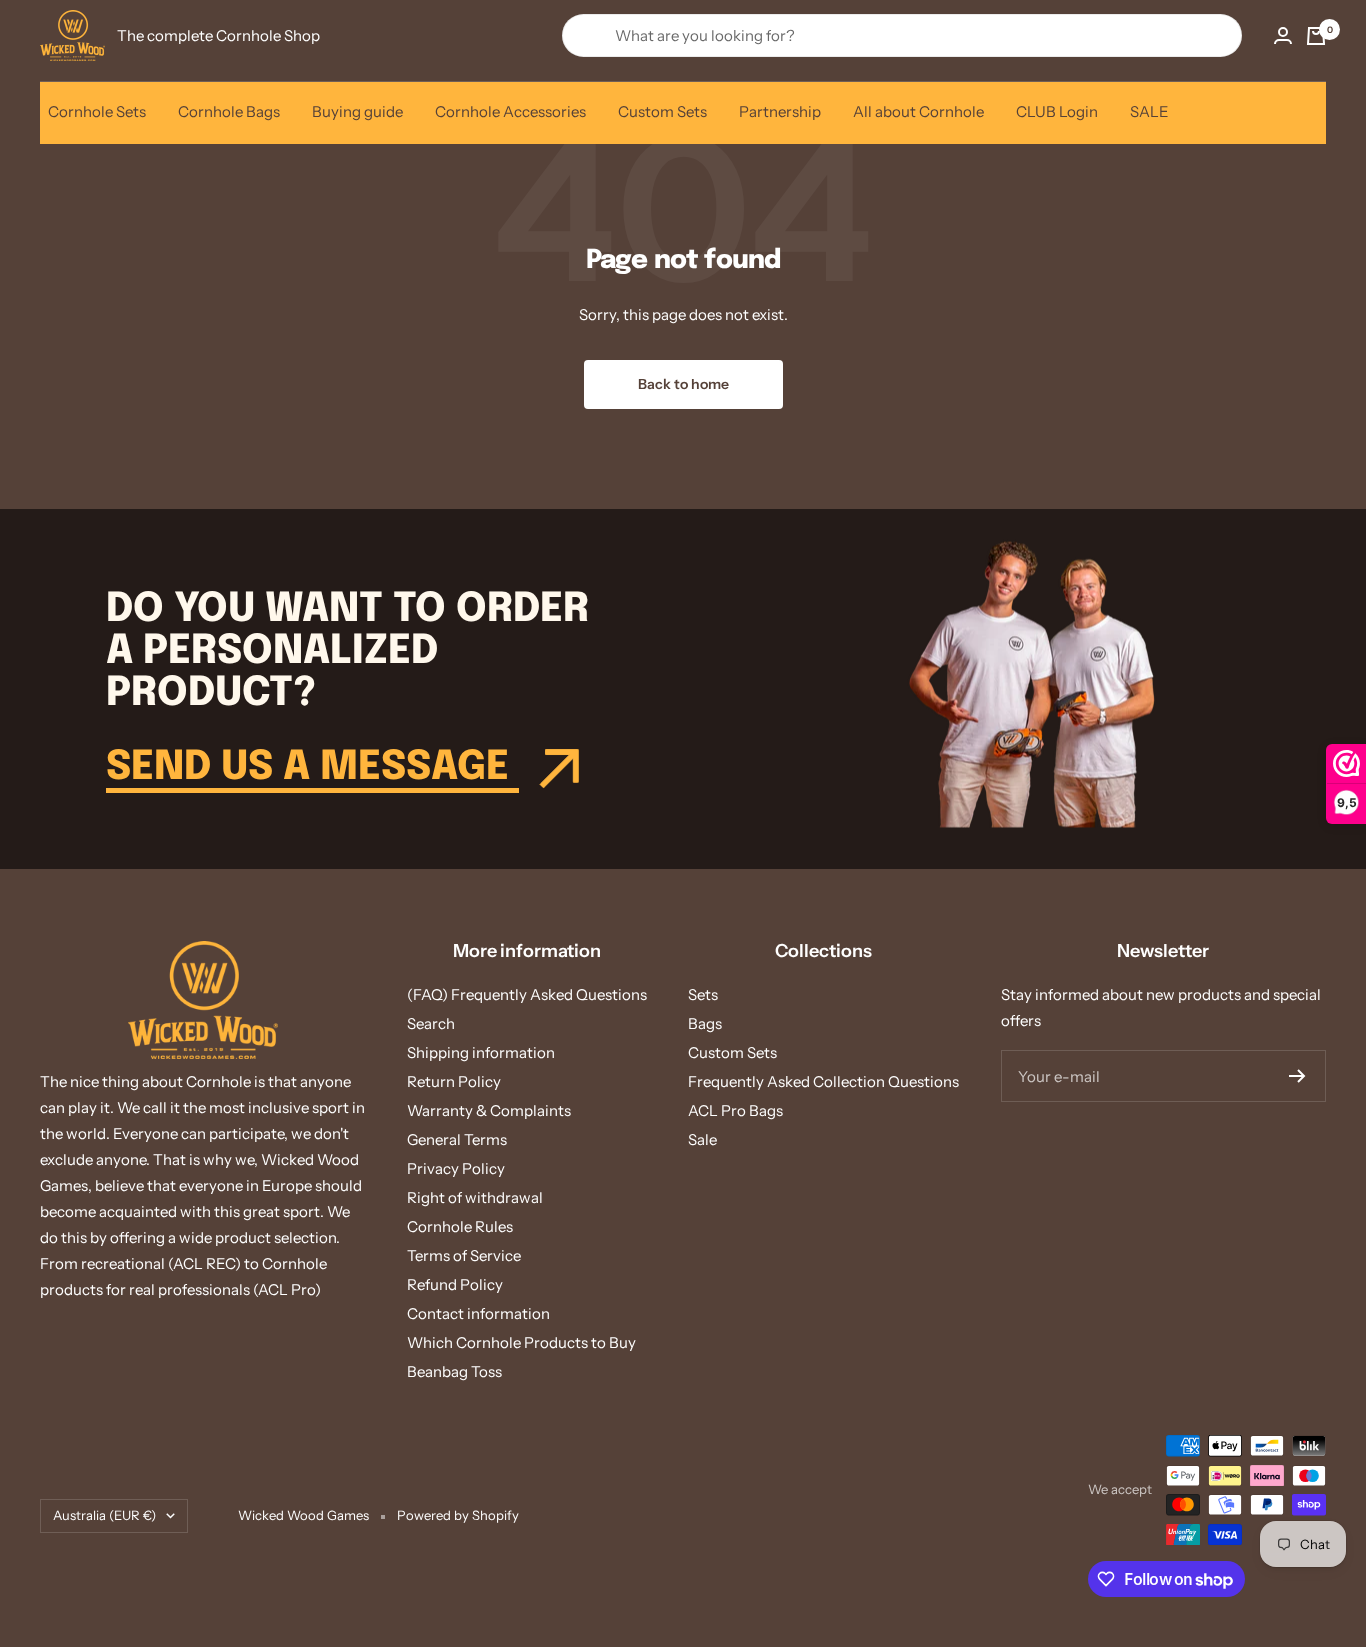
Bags (705, 1023)
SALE (1149, 111)
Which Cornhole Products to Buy (521, 1342)
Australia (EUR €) (104, 1515)
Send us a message (312, 767)
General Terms (457, 1139)
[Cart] (1316, 36)
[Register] (1297, 1076)
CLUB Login (1057, 111)
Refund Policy (455, 1284)
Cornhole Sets (97, 111)
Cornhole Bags (229, 111)
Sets (703, 994)
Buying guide (357, 111)
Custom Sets (662, 111)
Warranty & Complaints (489, 1110)
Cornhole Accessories (510, 111)
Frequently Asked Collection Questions (823, 1081)
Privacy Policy (456, 1168)
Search (431, 1023)
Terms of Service (464, 1255)
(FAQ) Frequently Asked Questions (527, 994)
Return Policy (454, 1081)
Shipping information (481, 1052)
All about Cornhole (918, 111)
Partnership (780, 111)
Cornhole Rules (460, 1226)
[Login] (1283, 35)
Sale (702, 1139)
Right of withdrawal (475, 1197)
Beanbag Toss (454, 1371)
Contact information (478, 1313)
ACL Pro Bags (735, 1110)
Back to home (683, 384)
